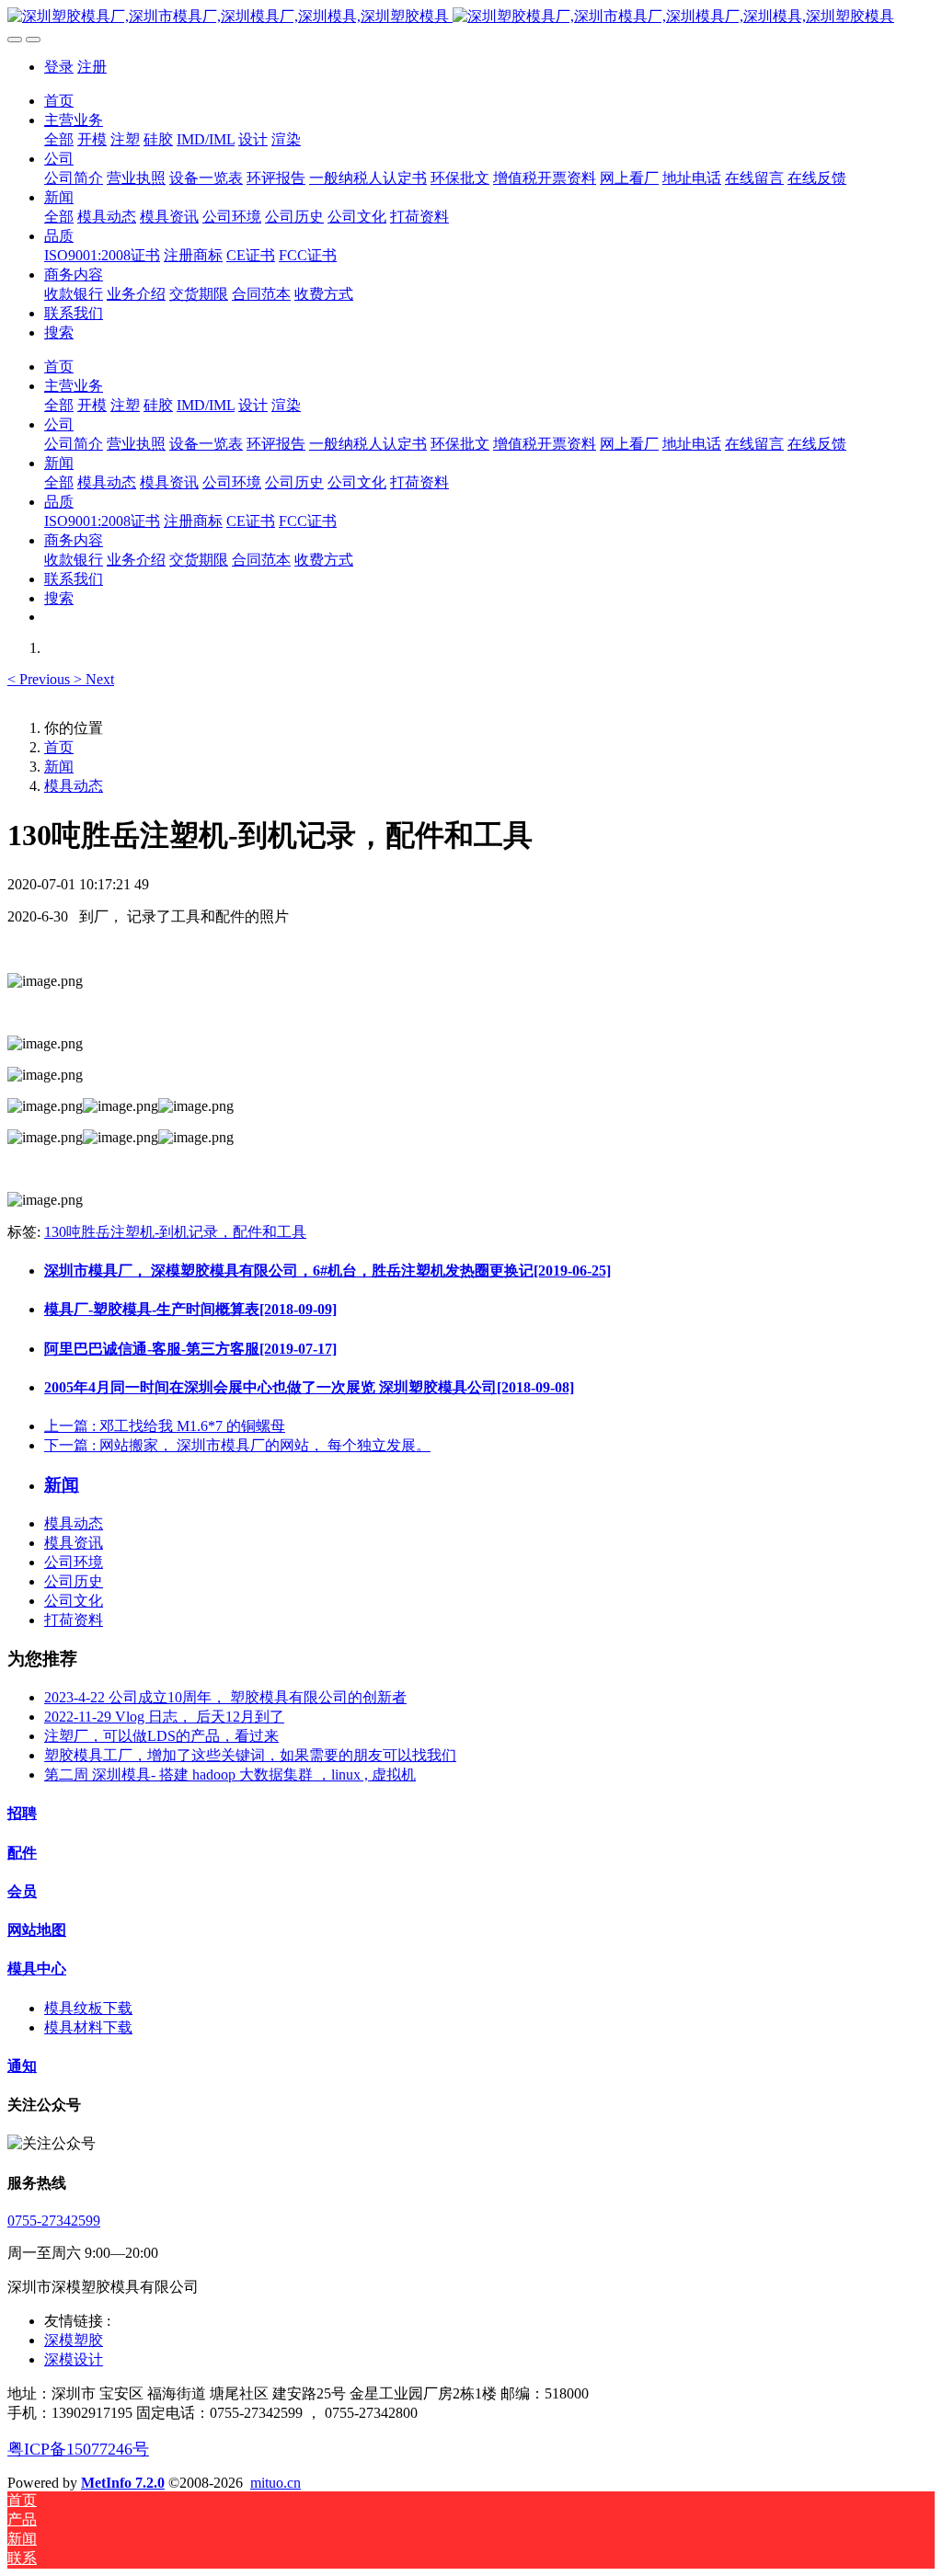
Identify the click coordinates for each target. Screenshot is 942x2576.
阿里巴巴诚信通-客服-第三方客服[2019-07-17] (190, 1349)
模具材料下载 (88, 2027)
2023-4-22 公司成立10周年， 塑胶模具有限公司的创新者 (225, 1697)
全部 (59, 139)
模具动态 (74, 786)
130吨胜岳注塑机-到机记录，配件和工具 (175, 1232)
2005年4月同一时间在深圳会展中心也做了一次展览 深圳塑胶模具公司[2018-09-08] (309, 1387)
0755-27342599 (54, 2221)
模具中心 (37, 1969)
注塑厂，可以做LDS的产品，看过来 (161, 1736)
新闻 (59, 767)
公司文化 (74, 1601)
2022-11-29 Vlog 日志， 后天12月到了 (164, 1717)
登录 (59, 67)
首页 (59, 101)
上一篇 (165, 1426)
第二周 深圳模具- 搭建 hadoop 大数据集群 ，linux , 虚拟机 (230, 1775)
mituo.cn (276, 2483)
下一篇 (237, 1445)
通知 (22, 2066)
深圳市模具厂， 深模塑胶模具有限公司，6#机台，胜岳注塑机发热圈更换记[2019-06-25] (327, 1271)
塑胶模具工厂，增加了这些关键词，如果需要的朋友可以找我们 (250, 1755)
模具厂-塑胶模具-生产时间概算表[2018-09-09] (190, 1309)
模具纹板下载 (88, 2008)
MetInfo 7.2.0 (123, 2483)
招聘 (22, 1813)
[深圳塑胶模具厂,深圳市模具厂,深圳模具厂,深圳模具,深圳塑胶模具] (471, 17)
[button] (40, 679)
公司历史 (74, 1581)
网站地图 (37, 1930)
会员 (22, 1891)
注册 (92, 67)
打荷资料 (74, 1620)
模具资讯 (74, 1543)
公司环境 (74, 1562)
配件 (22, 1853)
